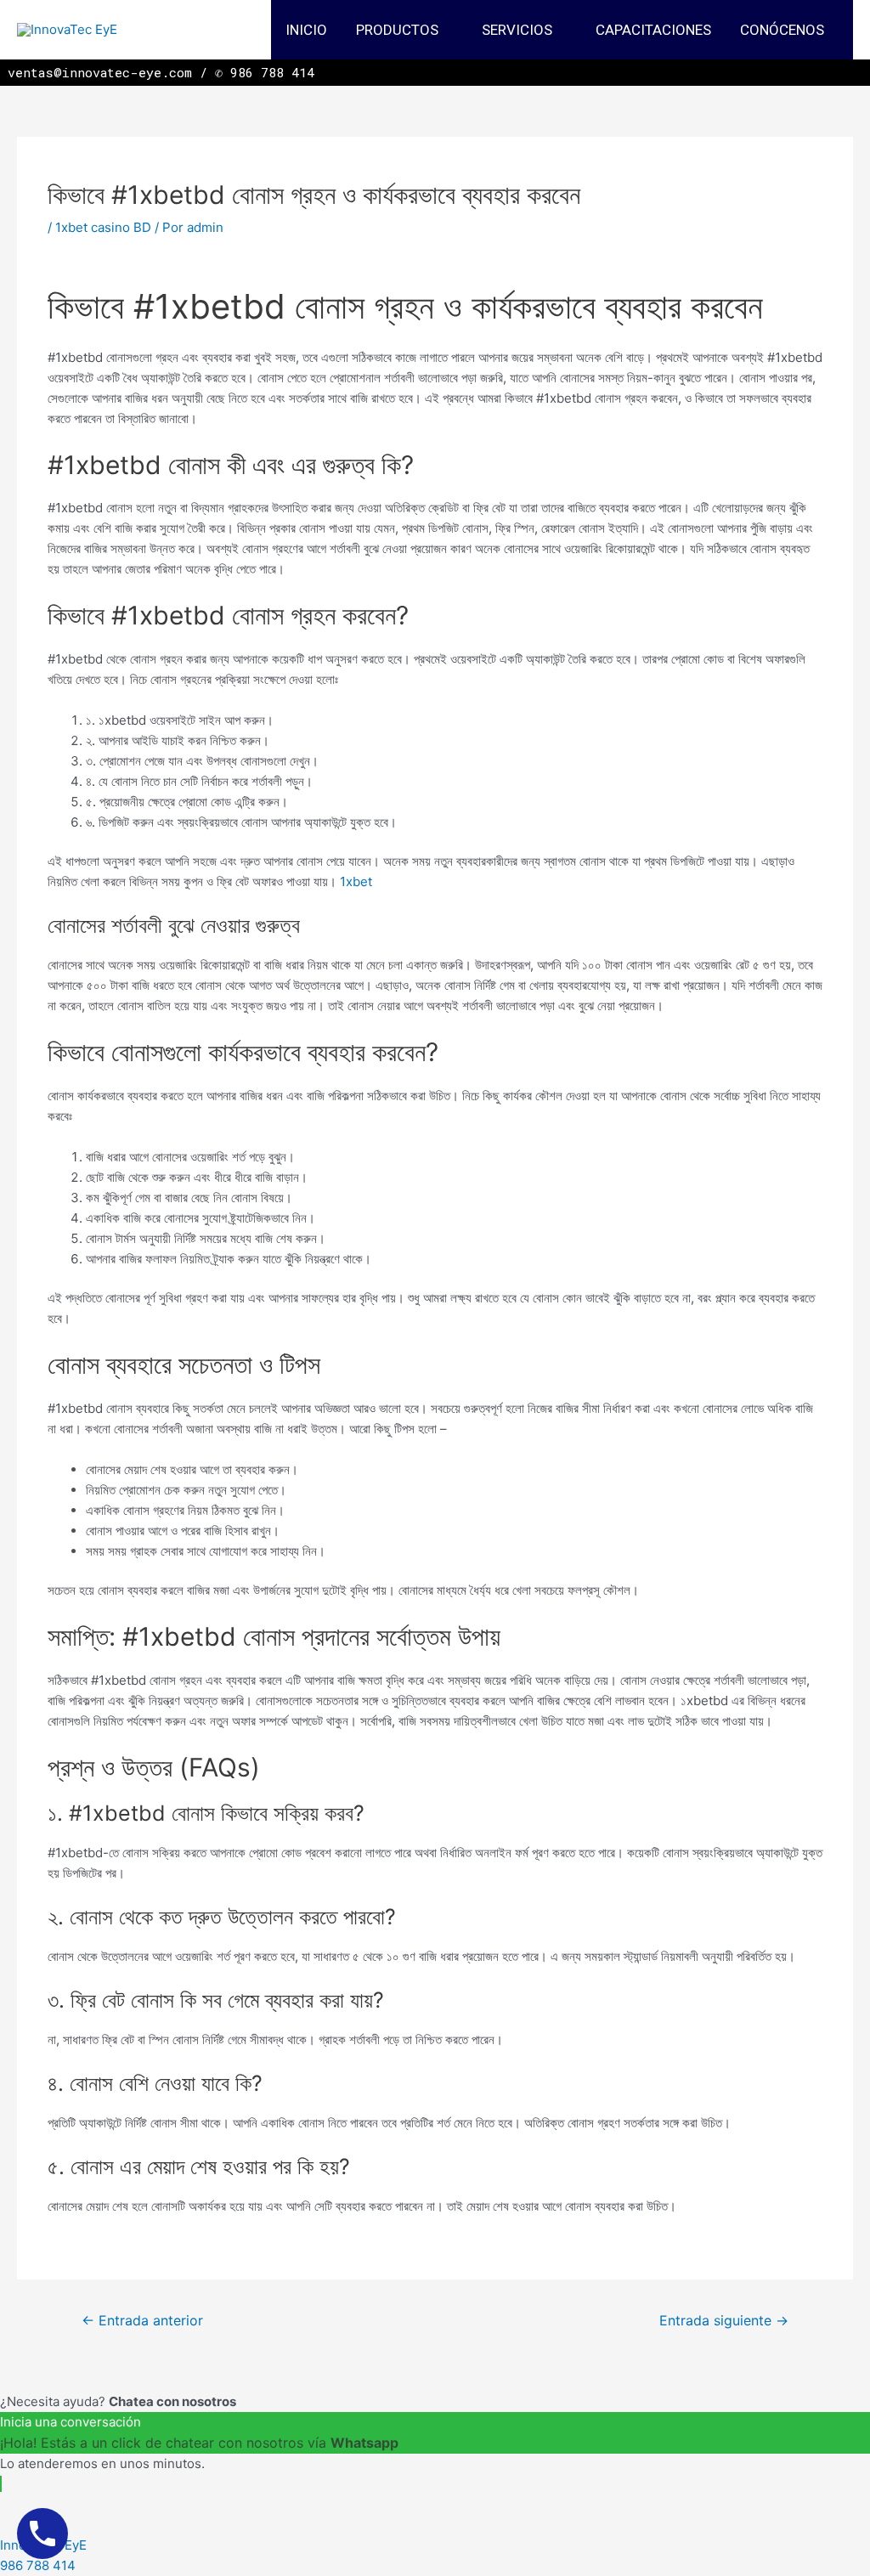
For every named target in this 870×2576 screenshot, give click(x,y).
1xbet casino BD (103, 227)
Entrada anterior (142, 2321)
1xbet (356, 881)
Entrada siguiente (724, 2321)
